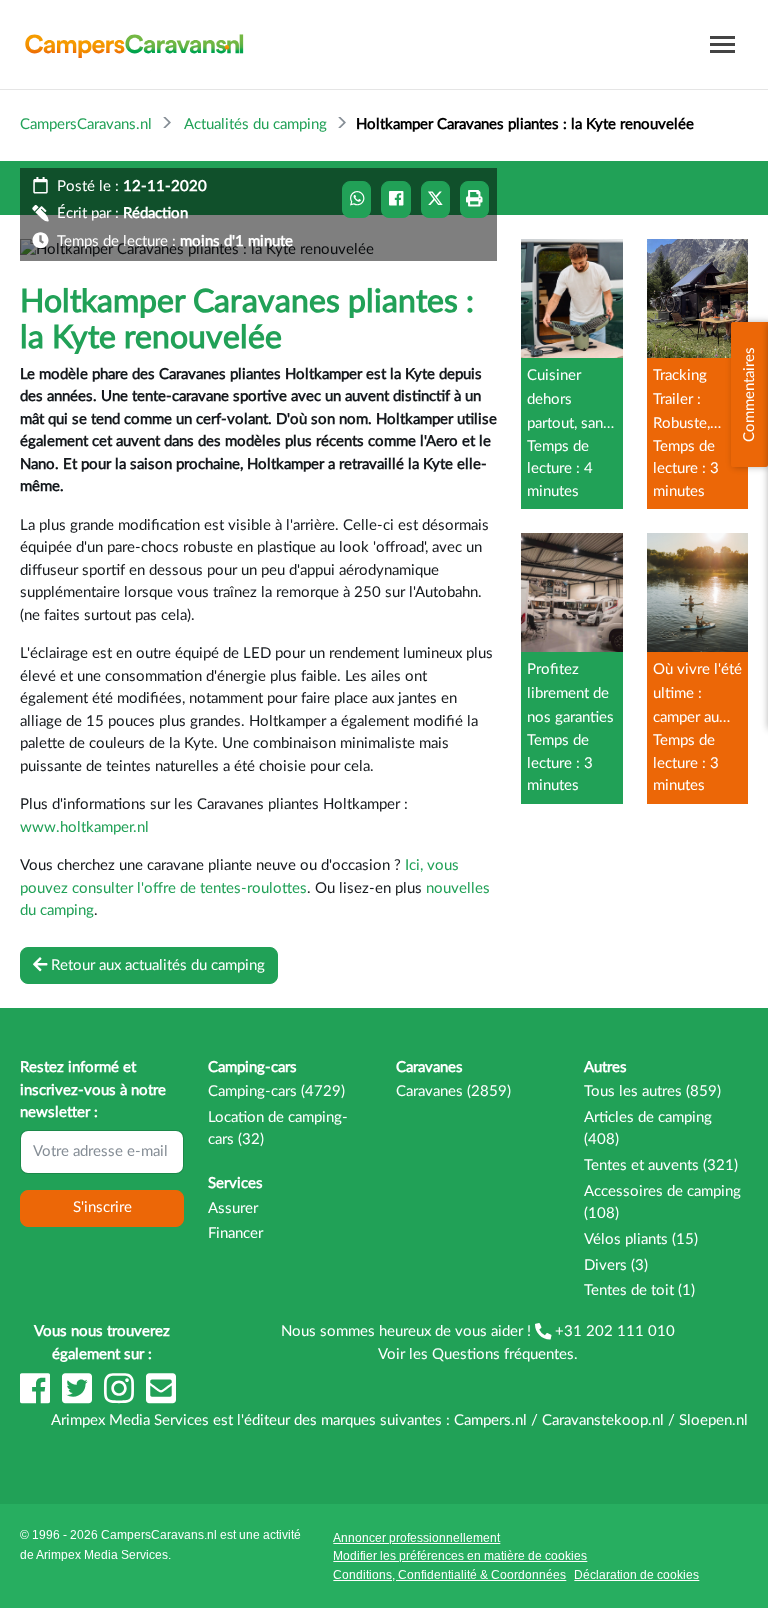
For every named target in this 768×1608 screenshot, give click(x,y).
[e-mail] (161, 1398)
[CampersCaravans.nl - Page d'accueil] (134, 44)
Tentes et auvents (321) (661, 1165)
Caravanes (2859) (453, 1091)
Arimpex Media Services (102, 1555)
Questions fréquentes (503, 1354)
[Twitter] (79, 1398)
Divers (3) (616, 1265)
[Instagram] (121, 1398)
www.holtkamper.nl (84, 827)
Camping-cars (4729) (276, 1091)
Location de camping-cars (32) (278, 1129)
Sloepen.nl (713, 1420)
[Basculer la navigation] (722, 44)
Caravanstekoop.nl (603, 1420)
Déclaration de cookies (636, 1575)
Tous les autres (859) (652, 1091)
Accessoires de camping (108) (662, 1203)
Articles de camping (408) (648, 1129)
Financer (235, 1233)
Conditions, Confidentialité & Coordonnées (449, 1575)
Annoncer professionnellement (416, 1538)
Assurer (233, 1208)
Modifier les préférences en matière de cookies (460, 1556)
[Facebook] (37, 1398)
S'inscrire (102, 1207)
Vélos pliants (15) (641, 1239)
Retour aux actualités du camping (156, 964)
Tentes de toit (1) (639, 1290)
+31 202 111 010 (613, 1331)
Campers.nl (490, 1420)
